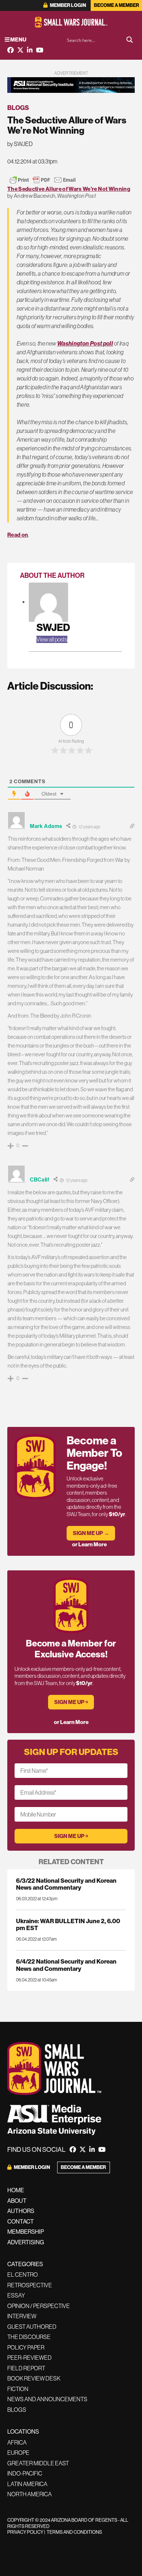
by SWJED (20, 144)
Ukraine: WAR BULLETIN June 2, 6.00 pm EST (68, 1924)
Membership (26, 2232)
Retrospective (30, 2285)
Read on (18, 535)
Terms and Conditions (74, 2532)
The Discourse (29, 2337)
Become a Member (117, 5)
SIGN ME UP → (91, 1533)
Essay (16, 2295)
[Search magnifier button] (130, 40)
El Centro (23, 2275)
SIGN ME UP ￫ (71, 1702)
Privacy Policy (25, 2532)
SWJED (53, 627)
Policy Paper (26, 2347)
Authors (21, 2211)
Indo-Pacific (25, 2473)
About (17, 2201)
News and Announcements (47, 2399)
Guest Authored (32, 2327)
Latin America (27, 2484)
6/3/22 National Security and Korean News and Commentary (66, 1884)
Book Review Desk (34, 2378)
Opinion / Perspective (39, 2306)
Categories (25, 2264)
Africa (17, 2442)
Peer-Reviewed (29, 2358)
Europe (18, 2453)
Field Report (26, 2368)
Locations (23, 2431)
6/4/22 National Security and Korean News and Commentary (66, 1965)
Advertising (26, 2242)
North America (29, 2494)
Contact (21, 2221)
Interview (22, 2316)
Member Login (68, 5)
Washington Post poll (85, 343)
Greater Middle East (38, 2463)
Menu (18, 40)
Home (16, 2190)
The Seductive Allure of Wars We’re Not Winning (69, 189)
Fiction (18, 2389)
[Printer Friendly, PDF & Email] (43, 180)
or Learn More (89, 1544)
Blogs (18, 108)
